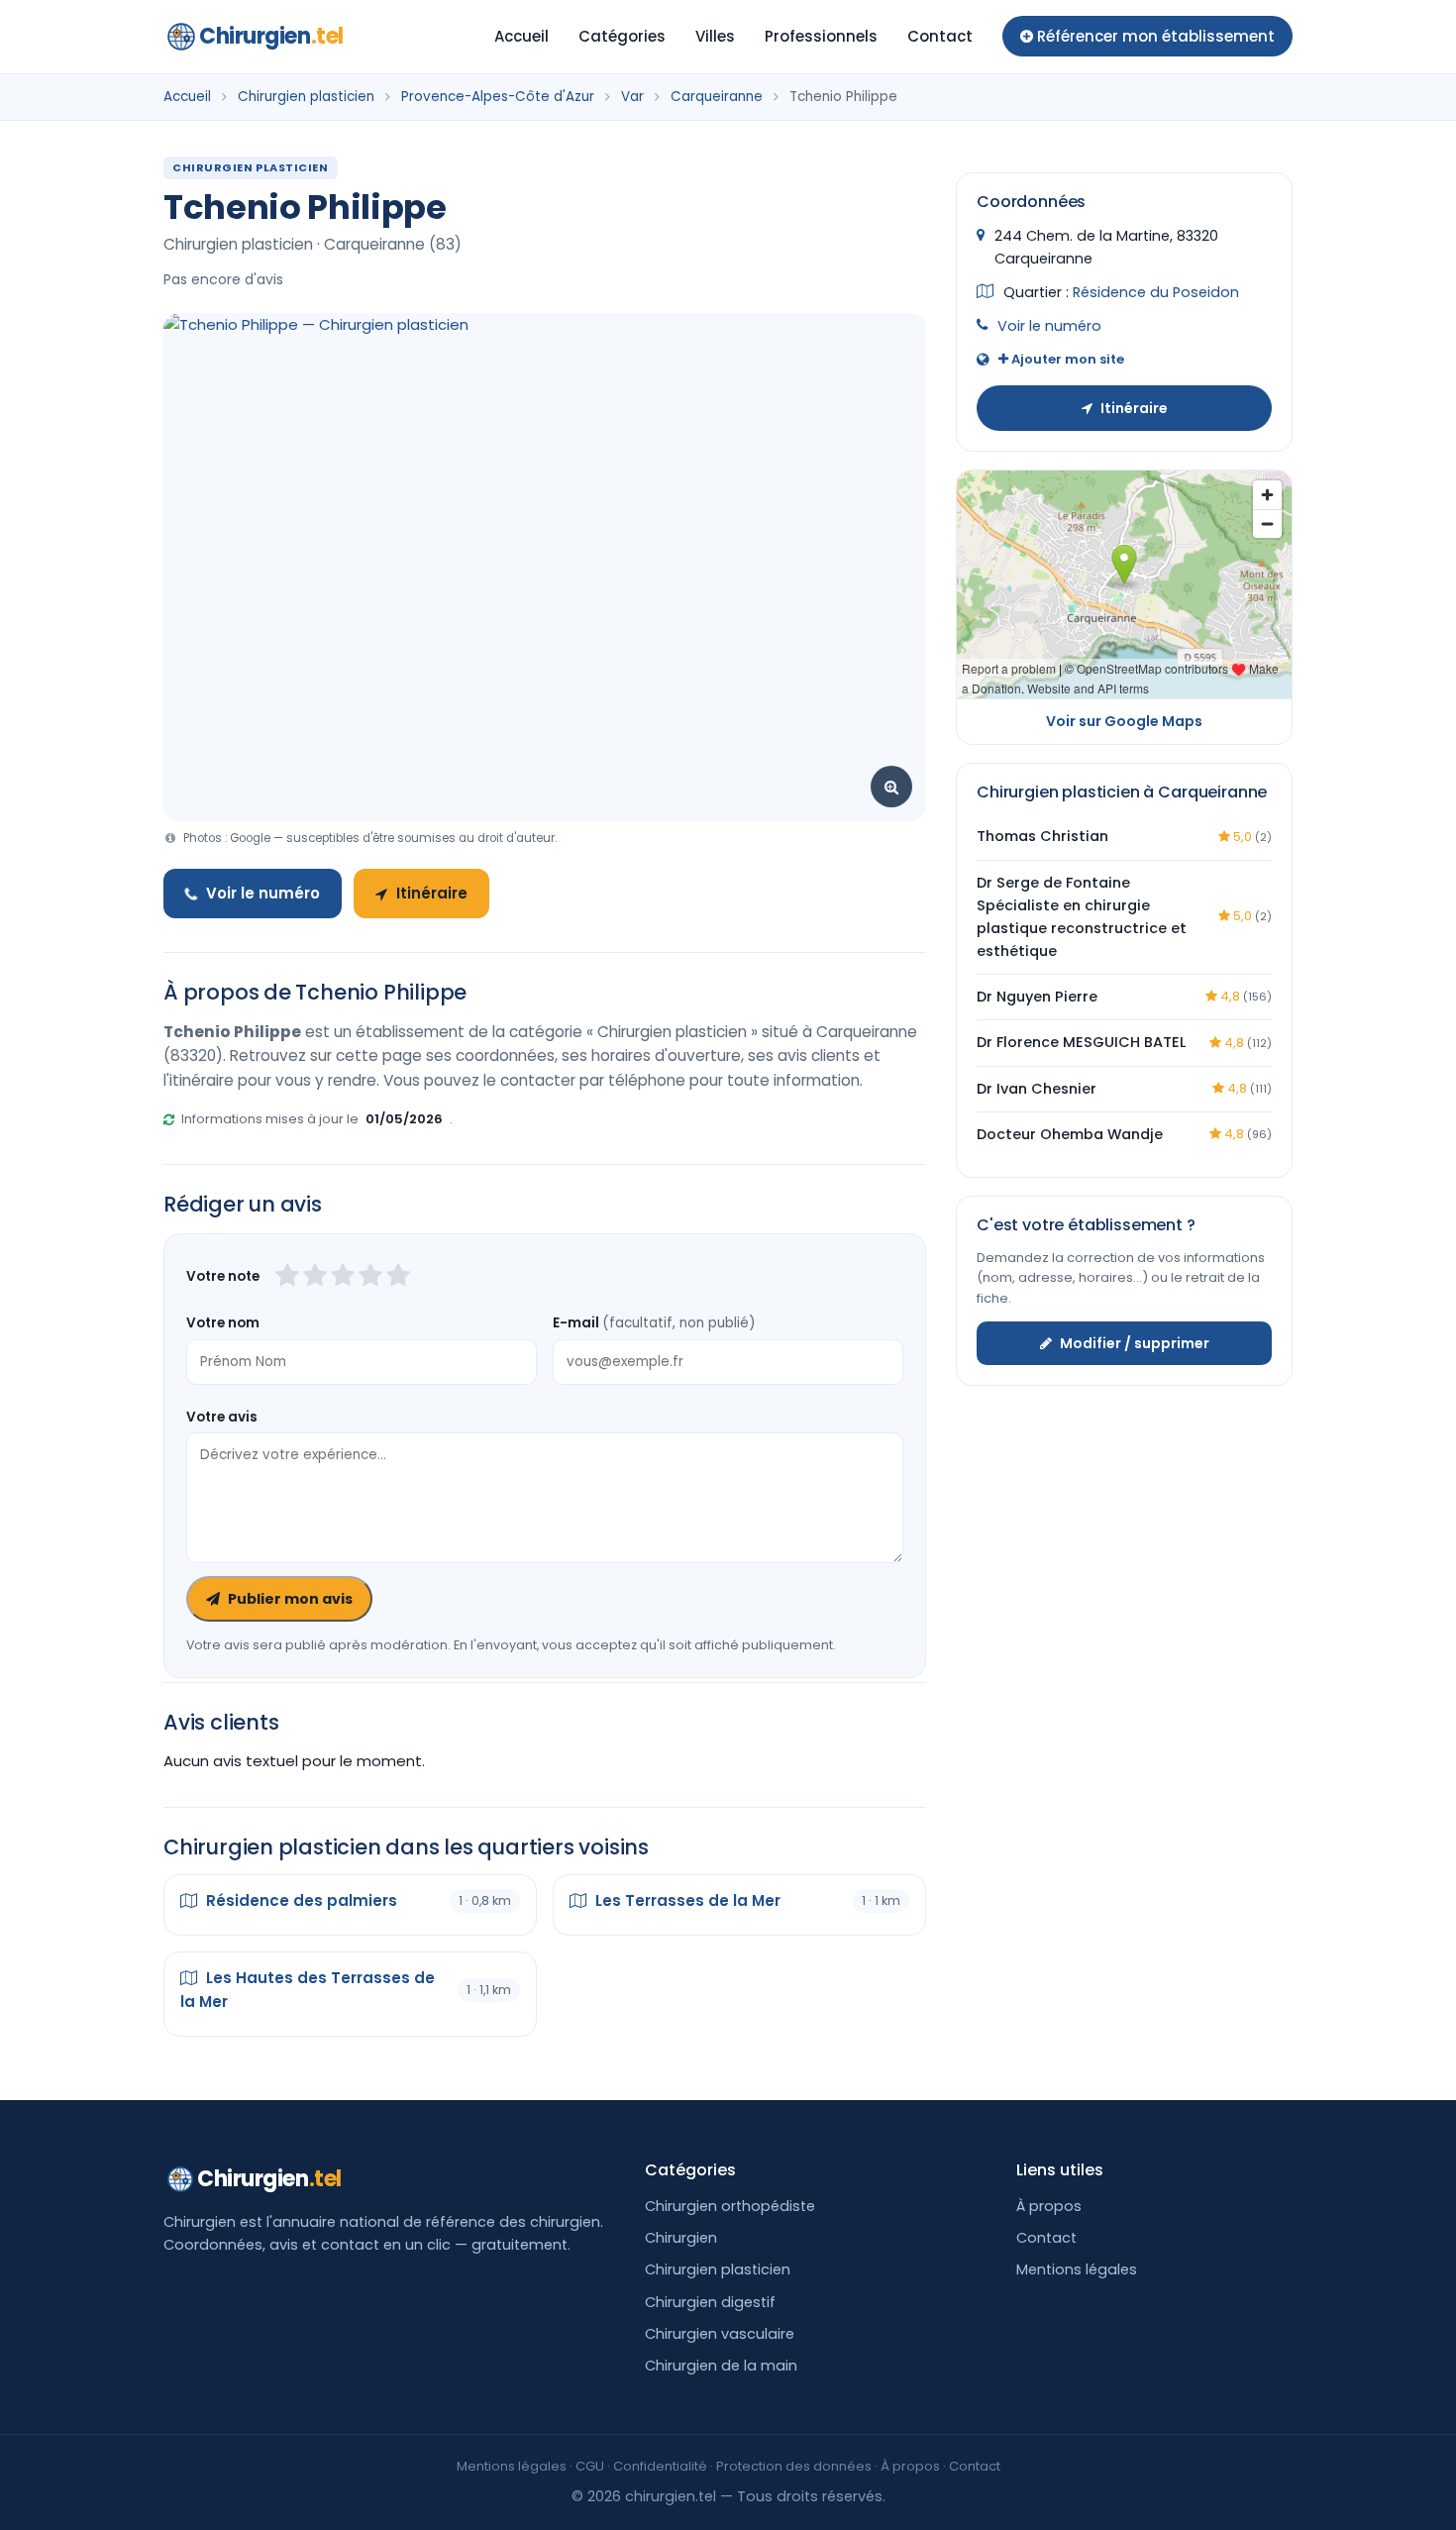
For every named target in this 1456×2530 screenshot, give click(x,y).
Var (632, 97)
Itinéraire (432, 893)
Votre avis (222, 1417)
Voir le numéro (263, 893)
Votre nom (223, 1323)
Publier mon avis (290, 1599)
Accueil (521, 36)
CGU (590, 2466)
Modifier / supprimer (1135, 1342)
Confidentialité (660, 2466)
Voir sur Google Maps (1124, 721)
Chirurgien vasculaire (720, 2334)
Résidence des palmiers (300, 1900)
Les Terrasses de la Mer (686, 1900)
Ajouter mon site (1066, 358)
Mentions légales (1077, 2269)
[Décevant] (287, 1277)
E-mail (654, 1323)
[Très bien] (370, 1277)
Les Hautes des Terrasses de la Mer (308, 1990)
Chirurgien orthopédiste (730, 2206)
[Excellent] (398, 1277)
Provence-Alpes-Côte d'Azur (498, 97)
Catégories (622, 36)
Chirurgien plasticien (306, 97)
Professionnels (821, 36)
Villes (715, 36)
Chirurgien (271, 36)
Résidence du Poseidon (1156, 292)
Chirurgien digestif (710, 2302)
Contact (940, 36)
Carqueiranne (717, 97)
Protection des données (794, 2466)
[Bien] (343, 1277)
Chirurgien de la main (721, 2366)
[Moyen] (315, 1277)
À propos (1049, 2206)
